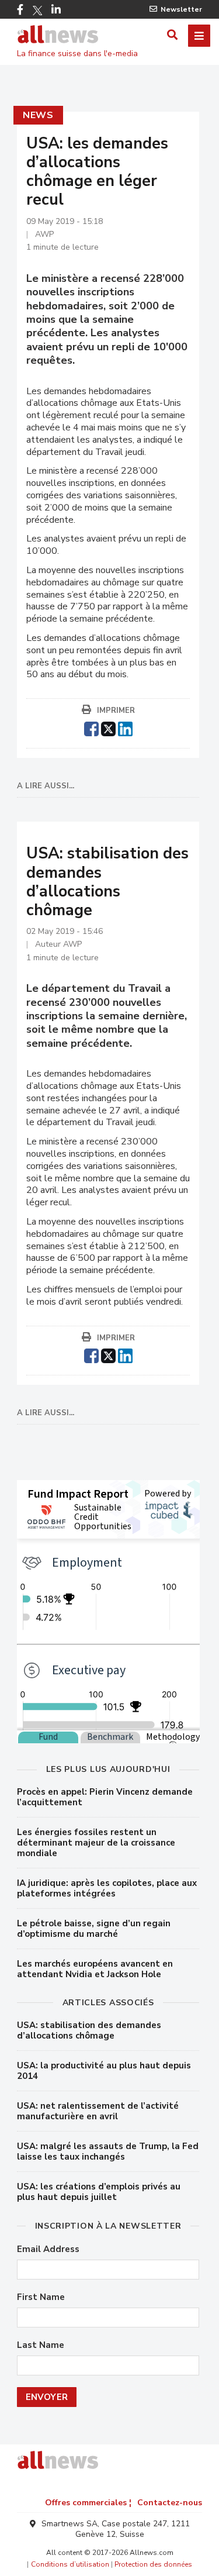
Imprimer (116, 711)
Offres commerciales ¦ (88, 2503)
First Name (41, 2297)
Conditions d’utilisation (70, 2564)
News (38, 115)
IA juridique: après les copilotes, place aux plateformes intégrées (107, 1888)
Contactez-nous (170, 2503)
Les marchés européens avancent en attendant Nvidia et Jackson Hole (95, 1969)
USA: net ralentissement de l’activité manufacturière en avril (98, 2111)
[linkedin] (125, 727)
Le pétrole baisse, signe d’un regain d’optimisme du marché (94, 1929)
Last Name (41, 2345)
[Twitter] (37, 11)
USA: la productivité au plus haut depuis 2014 (104, 2071)
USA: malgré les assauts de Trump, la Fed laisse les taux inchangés (108, 2151)
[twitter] (108, 727)
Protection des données (153, 2564)
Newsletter (181, 9)
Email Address (48, 2249)
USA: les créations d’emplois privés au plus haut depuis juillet (99, 2192)
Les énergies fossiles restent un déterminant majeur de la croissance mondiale (96, 1843)
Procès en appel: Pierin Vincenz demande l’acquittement (105, 1797)
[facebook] (91, 727)
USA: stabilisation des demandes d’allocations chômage (89, 2030)
